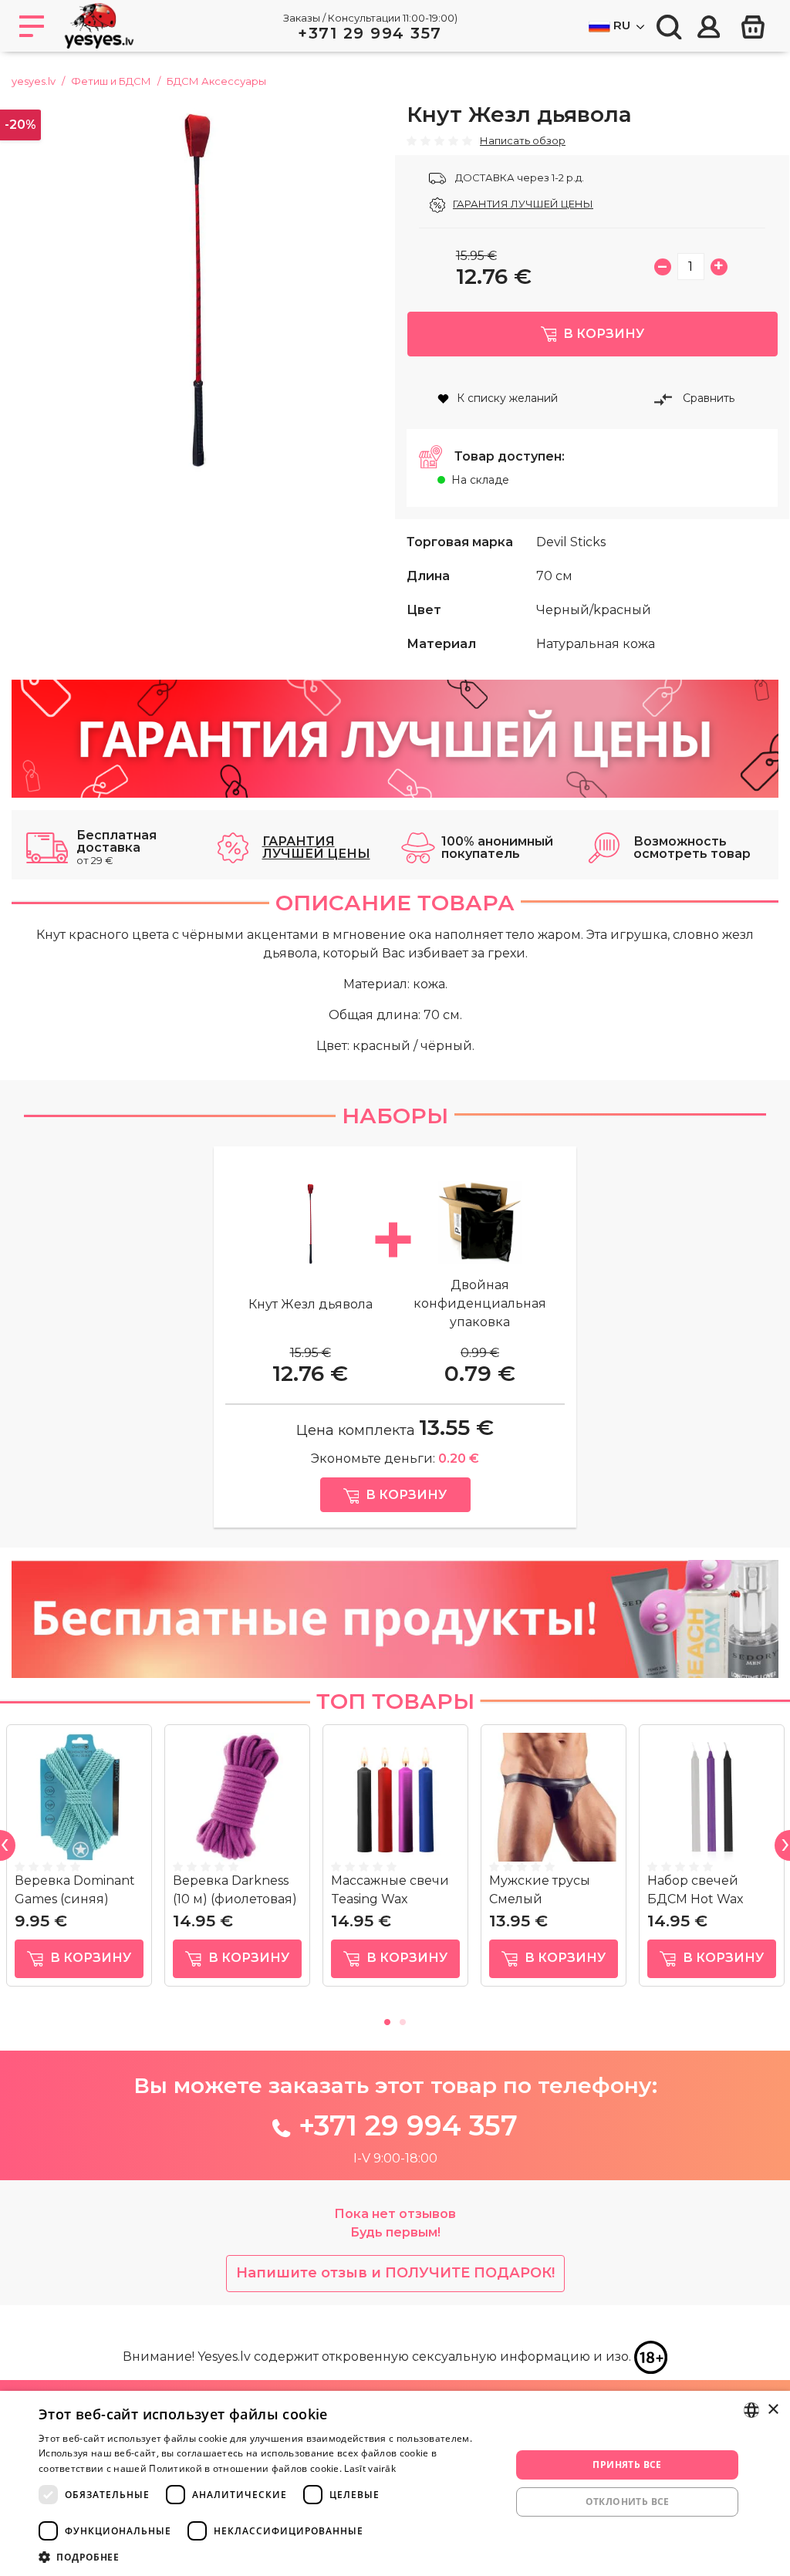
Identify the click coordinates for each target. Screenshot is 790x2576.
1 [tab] (387, 2020)
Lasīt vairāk (370, 2468)
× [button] (773, 2410)
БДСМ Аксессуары (216, 81)
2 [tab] (403, 2020)
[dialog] (395, 2483)
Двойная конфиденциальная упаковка (480, 1303)
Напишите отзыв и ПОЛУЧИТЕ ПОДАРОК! (395, 2273)
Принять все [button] (627, 2465)
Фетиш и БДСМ (111, 81)
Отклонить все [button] (628, 2502)
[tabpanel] (79, 1862)
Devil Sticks (571, 542)
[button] (268, 2557)
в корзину (89, 1958)
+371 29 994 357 (370, 33)
